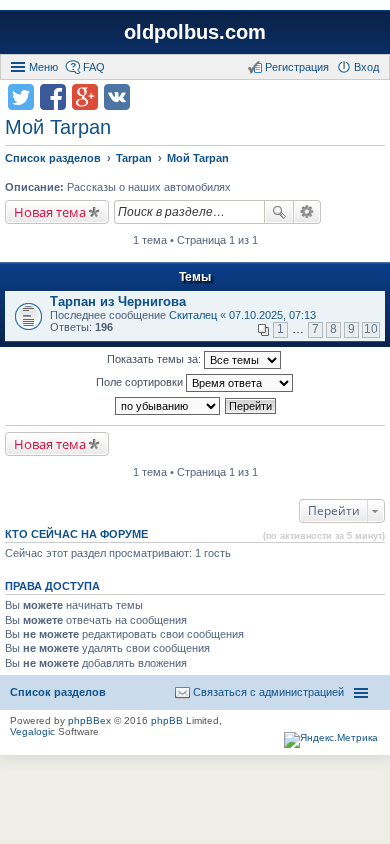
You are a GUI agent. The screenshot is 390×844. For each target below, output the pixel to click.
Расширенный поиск (307, 212)
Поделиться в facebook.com (53, 97)
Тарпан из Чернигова (118, 301)
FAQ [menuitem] (94, 67)
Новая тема (50, 212)
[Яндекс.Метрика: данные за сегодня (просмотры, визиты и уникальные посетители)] (331, 740)
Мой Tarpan (58, 127)
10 (371, 329)
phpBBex (89, 720)
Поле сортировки (141, 382)
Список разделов (58, 692)
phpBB (167, 720)
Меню (43, 67)
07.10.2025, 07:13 (272, 315)
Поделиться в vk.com (117, 97)
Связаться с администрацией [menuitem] (268, 692)
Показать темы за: (155, 359)
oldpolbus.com (195, 32)
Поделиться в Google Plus (85, 97)
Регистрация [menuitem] (297, 67)
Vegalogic (32, 731)
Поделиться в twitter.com (21, 97)
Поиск (279, 212)
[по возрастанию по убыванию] (168, 406)
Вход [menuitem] (366, 67)
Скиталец (193, 315)
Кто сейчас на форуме (76, 534)
